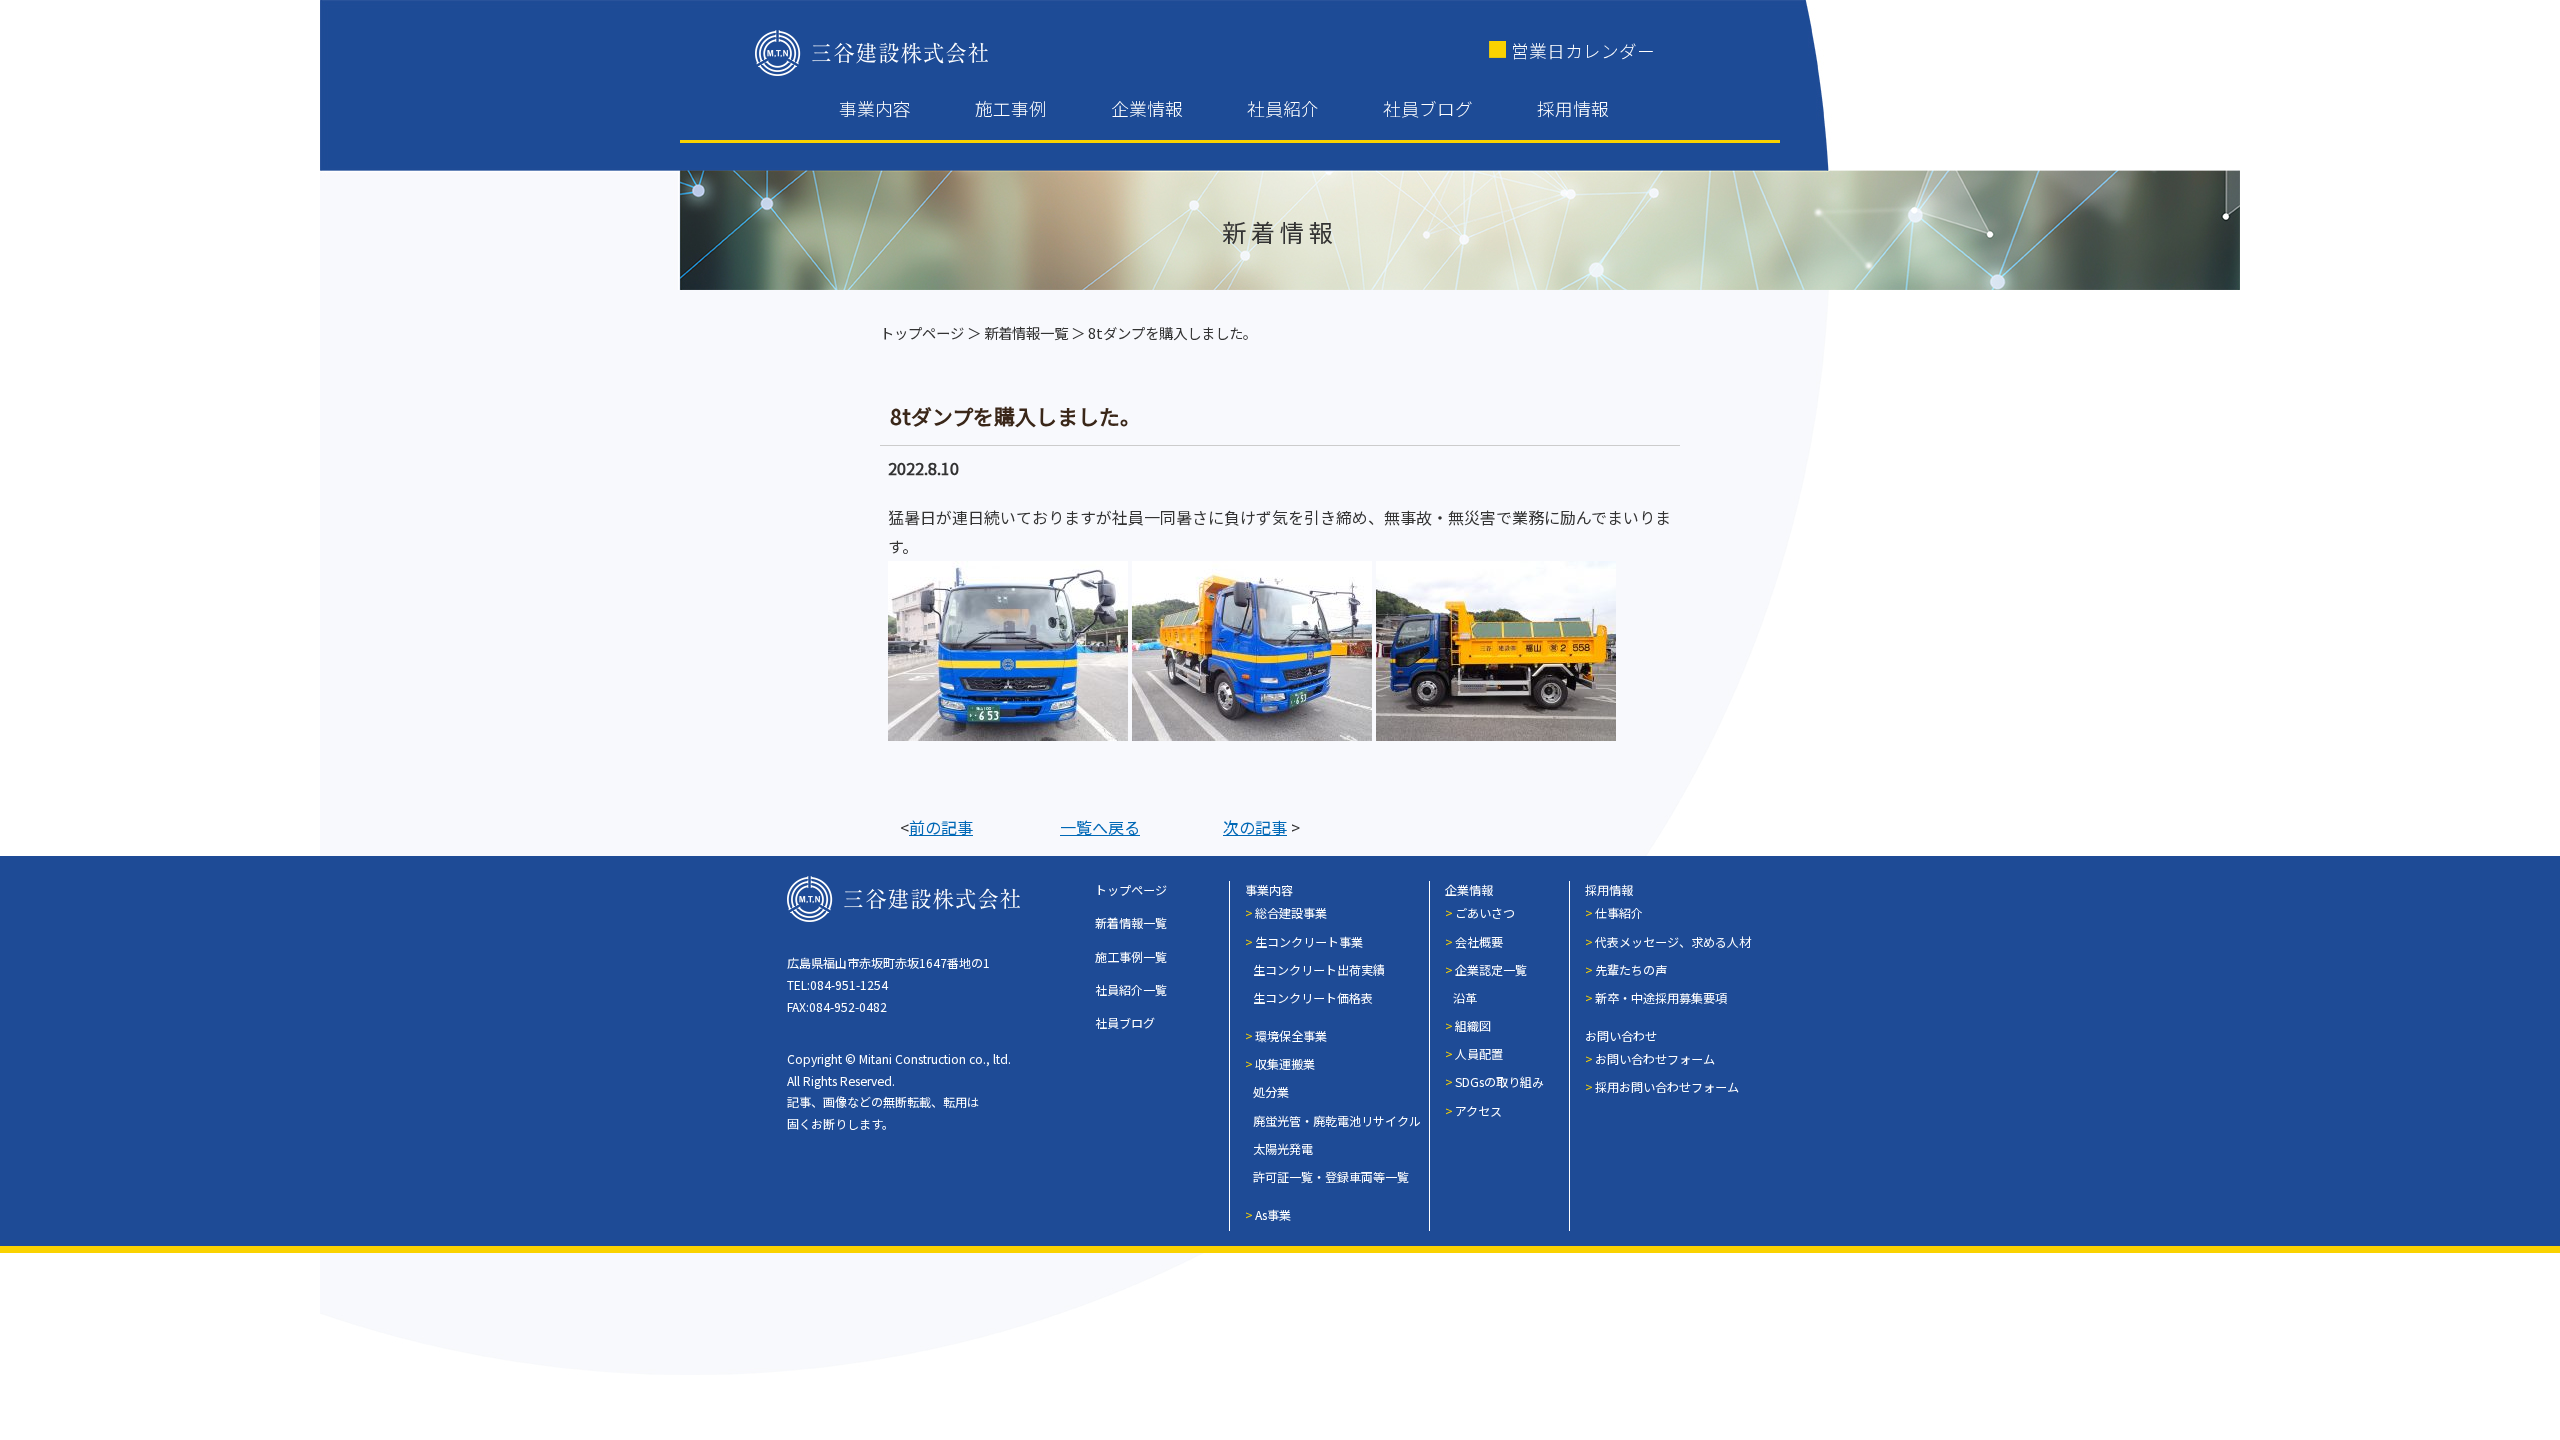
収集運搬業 (1285, 1063)
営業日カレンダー (1583, 50)
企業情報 (1147, 108)
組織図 (1473, 1025)
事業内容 (875, 108)
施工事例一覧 (1131, 956)
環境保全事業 (1291, 1035)
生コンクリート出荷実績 (1319, 969)
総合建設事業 (1291, 912)
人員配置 (1479, 1053)
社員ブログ (1428, 108)
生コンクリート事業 (1309, 941)
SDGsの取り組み (1499, 1081)
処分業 (1271, 1091)
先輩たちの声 (1631, 969)
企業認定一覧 (1491, 969)
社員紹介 (1283, 108)
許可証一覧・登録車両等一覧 (1331, 1176)
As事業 (1273, 1214)
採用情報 (1573, 108)
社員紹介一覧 (1131, 989)
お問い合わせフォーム (1655, 1058)
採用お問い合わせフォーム (1667, 1086)
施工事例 (1011, 108)
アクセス (1478, 1110)
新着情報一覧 (1026, 332)
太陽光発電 (1283, 1148)
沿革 (1465, 997)
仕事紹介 (1619, 912)
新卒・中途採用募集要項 (1661, 997)
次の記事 (1255, 827)
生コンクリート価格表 (1313, 997)
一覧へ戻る (1100, 827)
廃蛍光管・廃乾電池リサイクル (1337, 1120)
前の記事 (941, 827)
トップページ (922, 332)
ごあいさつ (1485, 912)
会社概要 (1479, 941)
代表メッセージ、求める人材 (1673, 941)
